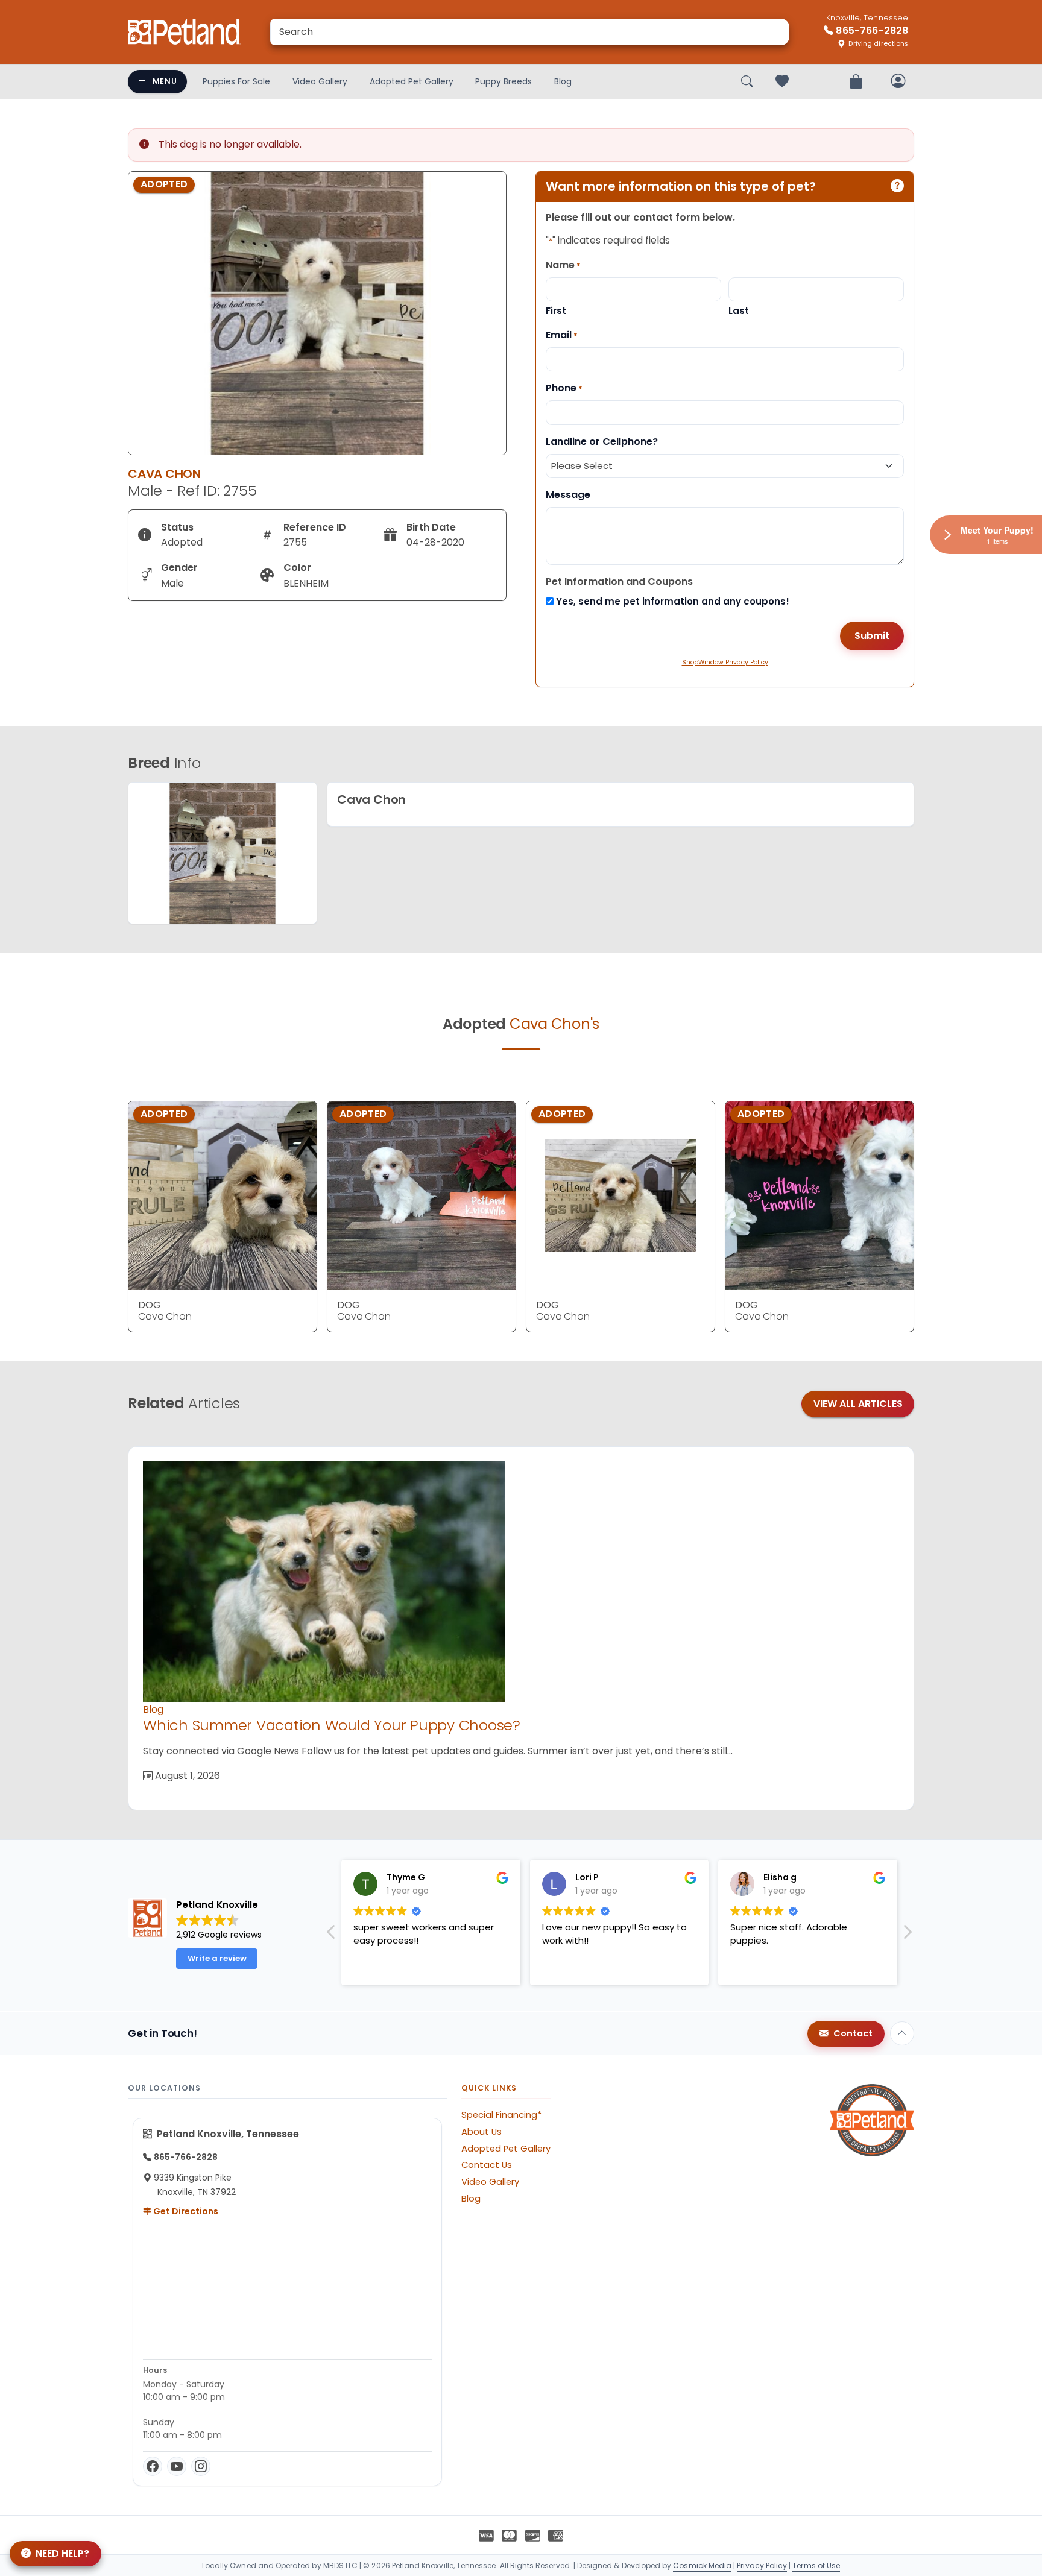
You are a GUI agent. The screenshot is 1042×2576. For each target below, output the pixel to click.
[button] (907, 1935)
